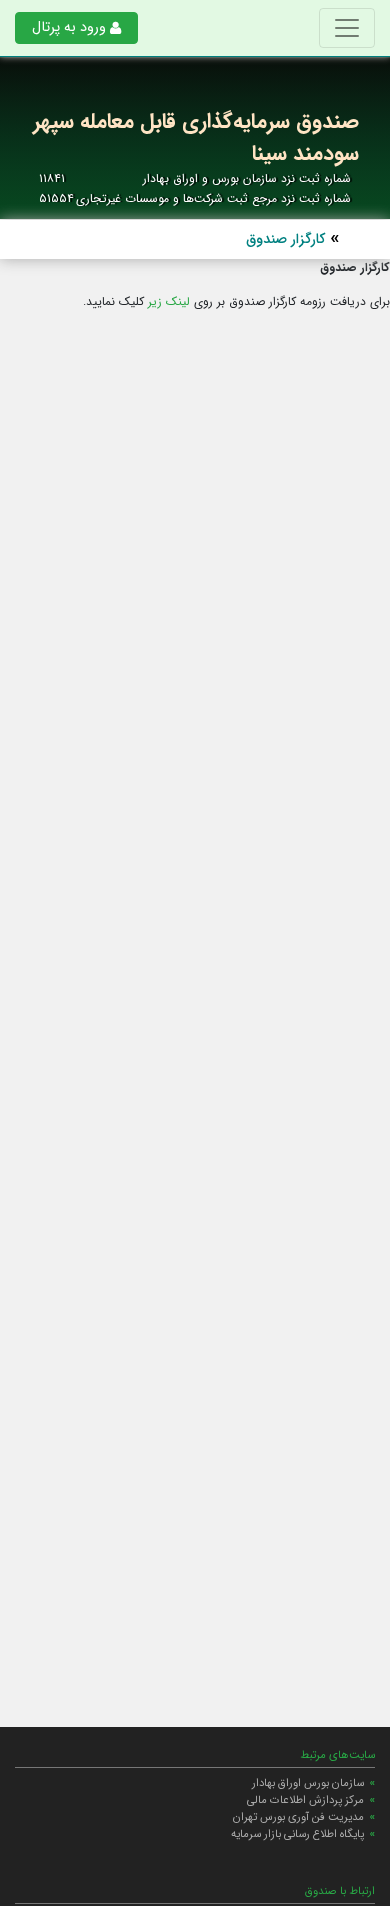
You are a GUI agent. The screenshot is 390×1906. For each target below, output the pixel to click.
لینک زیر (169, 301)
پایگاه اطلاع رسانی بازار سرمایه (297, 1834)
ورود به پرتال (69, 27)
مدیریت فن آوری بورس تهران (298, 1817)
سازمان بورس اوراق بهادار (308, 1783)
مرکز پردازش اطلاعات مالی (305, 1800)
